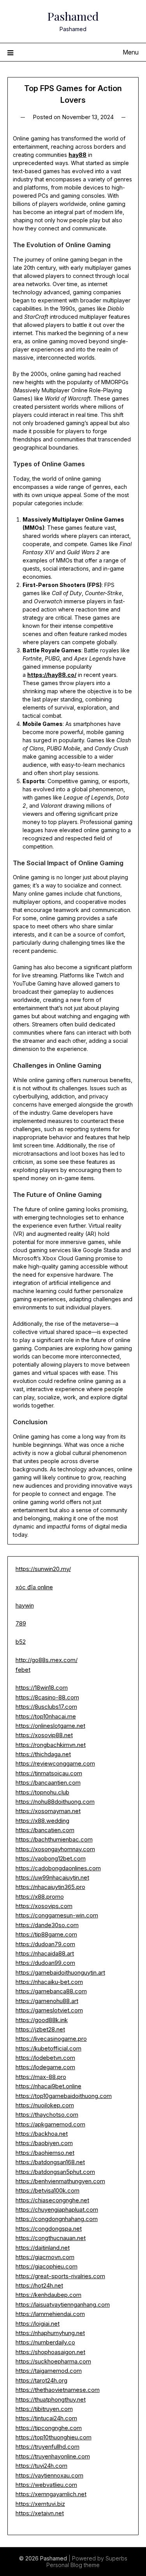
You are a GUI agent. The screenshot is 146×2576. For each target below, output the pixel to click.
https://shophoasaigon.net (50, 2352)
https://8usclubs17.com (46, 1707)
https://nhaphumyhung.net (50, 2333)
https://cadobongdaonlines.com (58, 1868)
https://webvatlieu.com (46, 2485)
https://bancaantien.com (48, 1783)
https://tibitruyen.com (44, 2409)
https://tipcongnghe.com (49, 2428)
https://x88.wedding (42, 1821)
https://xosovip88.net (44, 1735)
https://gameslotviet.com (49, 2010)
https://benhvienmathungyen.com (60, 2181)
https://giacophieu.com (47, 2266)
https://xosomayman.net (48, 1811)
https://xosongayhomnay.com (55, 1849)
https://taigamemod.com (49, 2371)
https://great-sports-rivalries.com (60, 2276)
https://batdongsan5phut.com (55, 2172)
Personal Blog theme (73, 2565)
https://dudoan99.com (45, 1963)
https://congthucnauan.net (51, 2238)
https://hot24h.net (39, 2285)
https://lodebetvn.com (45, 2058)
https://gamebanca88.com (51, 1991)
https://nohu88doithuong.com (55, 1802)
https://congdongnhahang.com (57, 2219)
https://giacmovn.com (45, 2257)
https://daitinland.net (43, 2248)
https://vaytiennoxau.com (49, 2475)
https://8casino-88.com (47, 1697)
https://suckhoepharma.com (53, 2361)
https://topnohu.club (42, 1792)
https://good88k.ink (42, 2020)
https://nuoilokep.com (45, 2105)
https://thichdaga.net (43, 1754)
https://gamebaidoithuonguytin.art (60, 1972)
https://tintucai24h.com (46, 2418)
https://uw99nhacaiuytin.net (52, 1878)
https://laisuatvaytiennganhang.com (63, 2305)
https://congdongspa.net (49, 2229)
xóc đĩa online (34, 1587)
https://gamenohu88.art (47, 2001)
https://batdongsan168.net (50, 2162)
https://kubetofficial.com (48, 2048)
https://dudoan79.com (45, 1944)
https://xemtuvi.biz (40, 2504)
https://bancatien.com (45, 1830)
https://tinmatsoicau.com (49, 1773)
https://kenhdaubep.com (48, 2295)
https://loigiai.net (38, 2324)
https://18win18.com (42, 1688)
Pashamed (73, 16)
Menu (131, 52)
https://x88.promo (40, 1897)
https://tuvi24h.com (41, 2466)
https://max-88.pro (41, 2077)
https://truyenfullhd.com (47, 2447)
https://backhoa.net (42, 2134)
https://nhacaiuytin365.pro (50, 1887)
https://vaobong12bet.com (51, 1858)
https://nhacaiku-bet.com (49, 1982)
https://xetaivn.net (40, 2513)
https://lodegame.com (45, 2067)
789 (21, 1623)
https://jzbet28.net (40, 2029)
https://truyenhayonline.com (53, 2456)
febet (23, 1670)
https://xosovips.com (44, 1906)
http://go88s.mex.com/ (47, 1660)
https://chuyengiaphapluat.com (57, 2210)
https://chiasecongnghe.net (52, 2200)
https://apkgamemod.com (50, 2124)
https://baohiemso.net (45, 2153)
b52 (21, 1642)
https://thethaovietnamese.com (58, 2390)
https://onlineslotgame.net (50, 1726)
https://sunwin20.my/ (43, 1569)
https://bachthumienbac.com (54, 1839)
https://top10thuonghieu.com (54, 2437)
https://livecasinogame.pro (51, 2039)
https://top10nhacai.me (46, 1716)
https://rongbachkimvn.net (51, 1745)
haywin (25, 1605)
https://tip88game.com (46, 1934)
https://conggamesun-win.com (57, 1915)
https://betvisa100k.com (47, 2190)
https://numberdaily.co (45, 2342)
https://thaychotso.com (47, 2115)
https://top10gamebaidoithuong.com (64, 2096)
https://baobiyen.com (44, 2143)
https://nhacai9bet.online (48, 2086)
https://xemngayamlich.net (51, 2494)
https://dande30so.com (47, 1925)
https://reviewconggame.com (55, 1763)
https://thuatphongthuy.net (51, 2399)
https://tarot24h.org (41, 2380)
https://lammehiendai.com (50, 2314)
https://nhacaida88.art (45, 1953)
